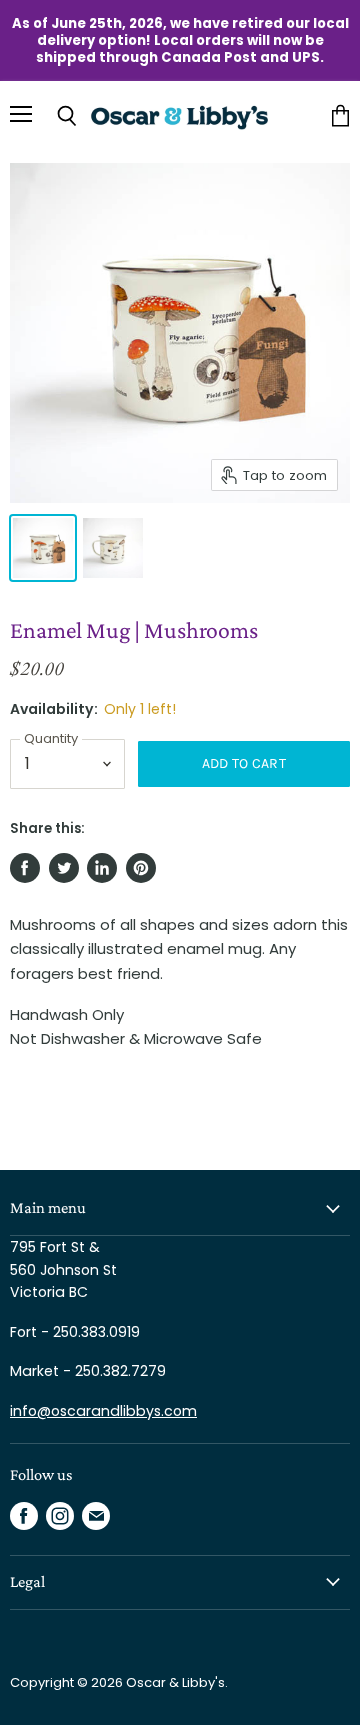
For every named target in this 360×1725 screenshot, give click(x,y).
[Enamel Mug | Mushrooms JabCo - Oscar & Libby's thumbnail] (43, 548)
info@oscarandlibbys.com (103, 1411)
